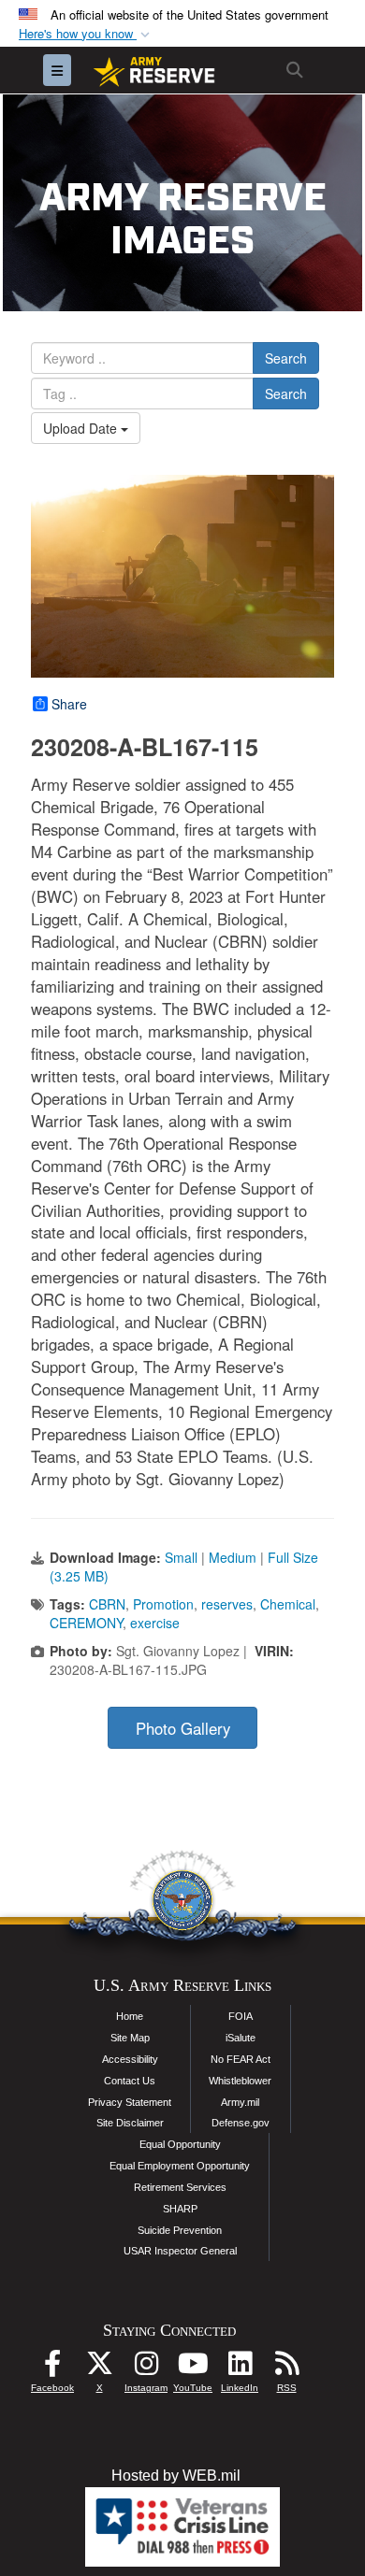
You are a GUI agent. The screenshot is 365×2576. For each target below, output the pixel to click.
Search (286, 358)
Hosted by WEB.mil (176, 2476)
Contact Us (130, 2081)
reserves (227, 1604)
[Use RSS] (286, 2368)
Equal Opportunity (180, 2144)
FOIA (241, 2016)
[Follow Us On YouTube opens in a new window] (193, 2368)
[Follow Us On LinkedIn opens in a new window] (240, 2368)
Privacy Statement (130, 2102)
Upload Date (82, 428)
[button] (86, 34)
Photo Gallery (183, 1728)
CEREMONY (86, 1623)
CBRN (107, 1604)
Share (69, 704)
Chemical (288, 1604)
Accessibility (130, 2059)
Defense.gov (241, 2123)
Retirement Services (180, 2187)
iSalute (241, 2038)
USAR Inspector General (180, 2251)
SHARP (180, 2209)
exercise (155, 1623)
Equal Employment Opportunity (180, 2166)
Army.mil (240, 2102)
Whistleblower (240, 2081)
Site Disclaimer (130, 2123)
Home (130, 2016)
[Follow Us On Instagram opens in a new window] (146, 2368)
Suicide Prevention (180, 2230)
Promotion (163, 1604)
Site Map (130, 2038)
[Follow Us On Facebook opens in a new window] (52, 2368)
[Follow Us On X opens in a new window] (99, 2368)
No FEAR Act (241, 2059)
